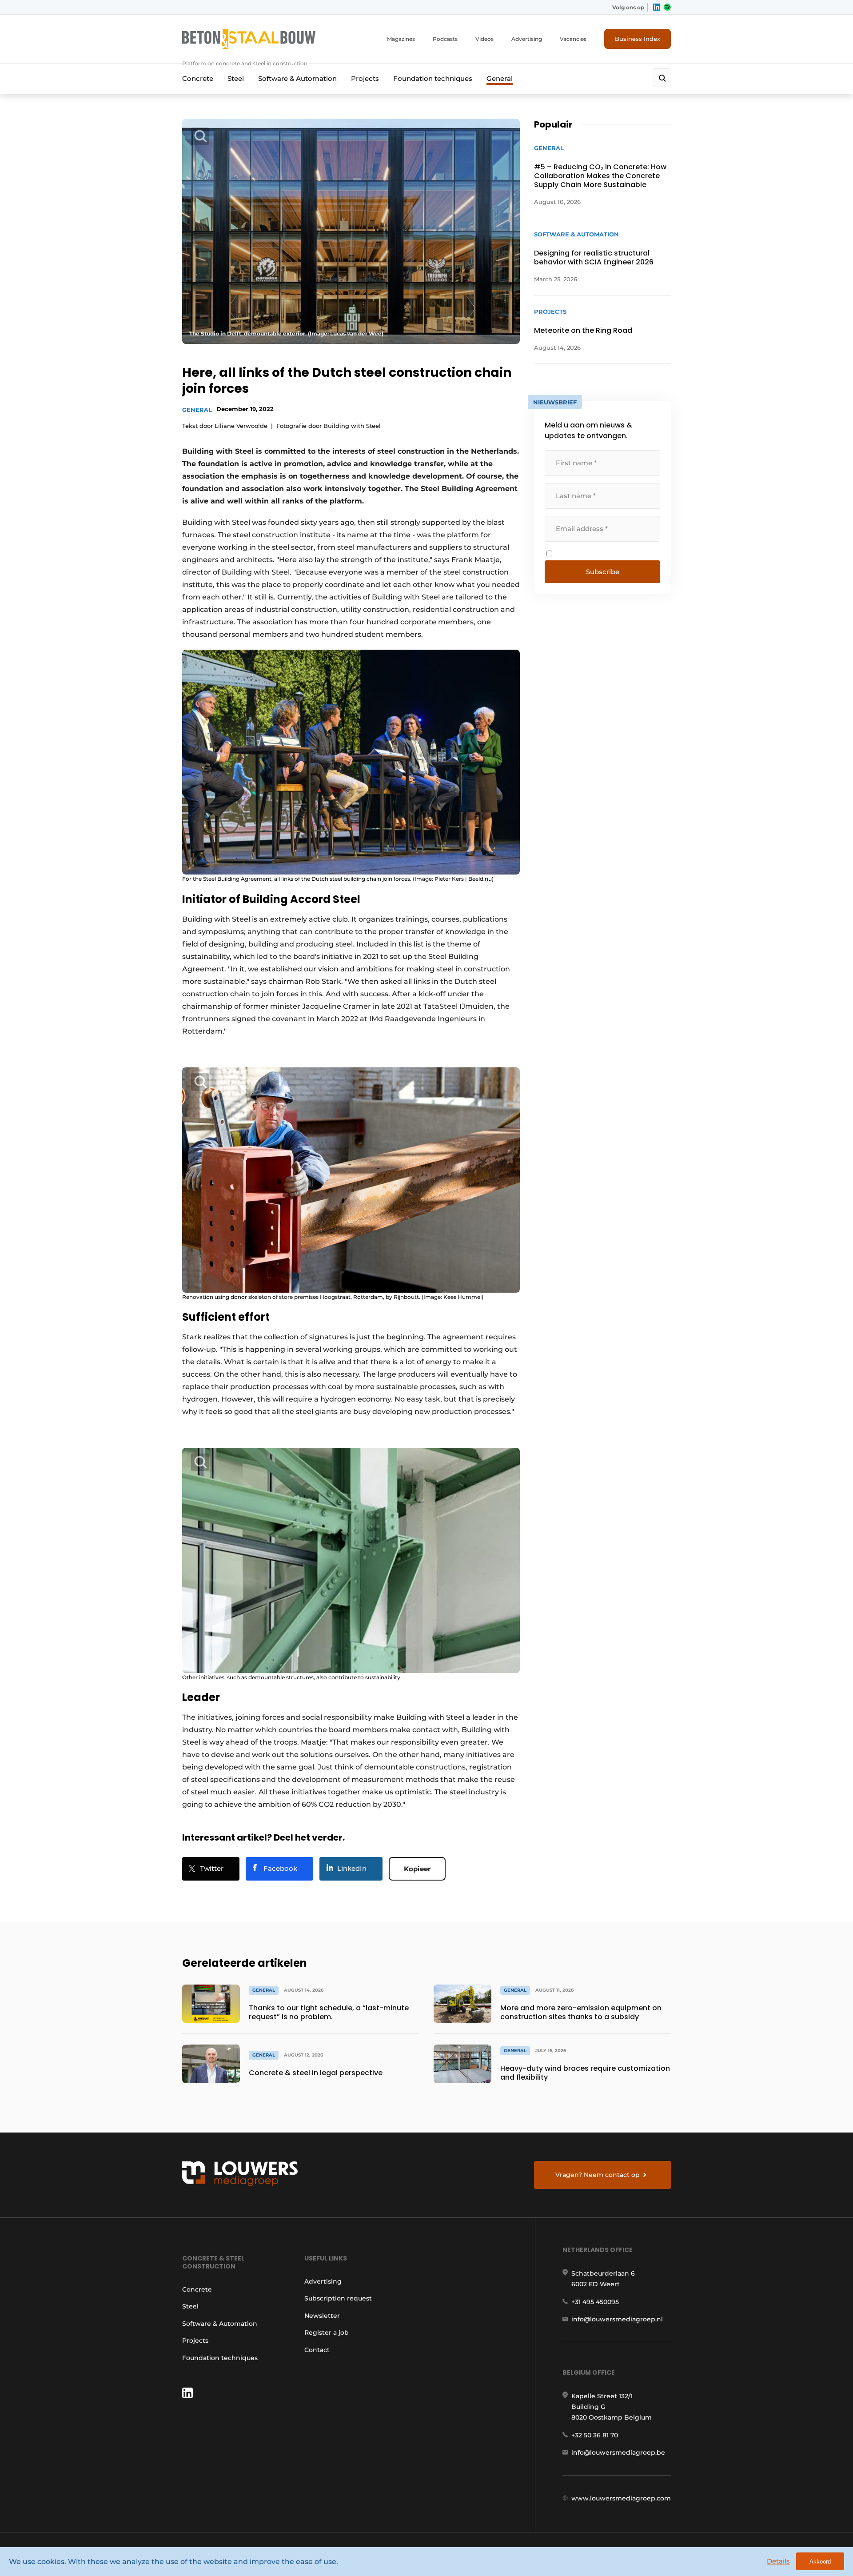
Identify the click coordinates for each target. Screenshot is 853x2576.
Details (778, 2561)
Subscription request (338, 2298)
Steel (236, 78)
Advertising (527, 39)
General (500, 78)
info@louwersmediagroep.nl (617, 2319)
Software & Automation (297, 78)
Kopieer (417, 1869)
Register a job (327, 2332)
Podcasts (445, 39)
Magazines (401, 39)
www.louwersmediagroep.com (621, 2498)
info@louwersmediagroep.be (618, 2452)
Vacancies (573, 39)
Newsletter (322, 2316)
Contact (317, 2350)
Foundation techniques (433, 78)
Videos (484, 39)
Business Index (638, 39)
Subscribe (603, 572)
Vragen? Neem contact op (598, 2175)
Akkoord (820, 2562)
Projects (365, 78)
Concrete (198, 78)
